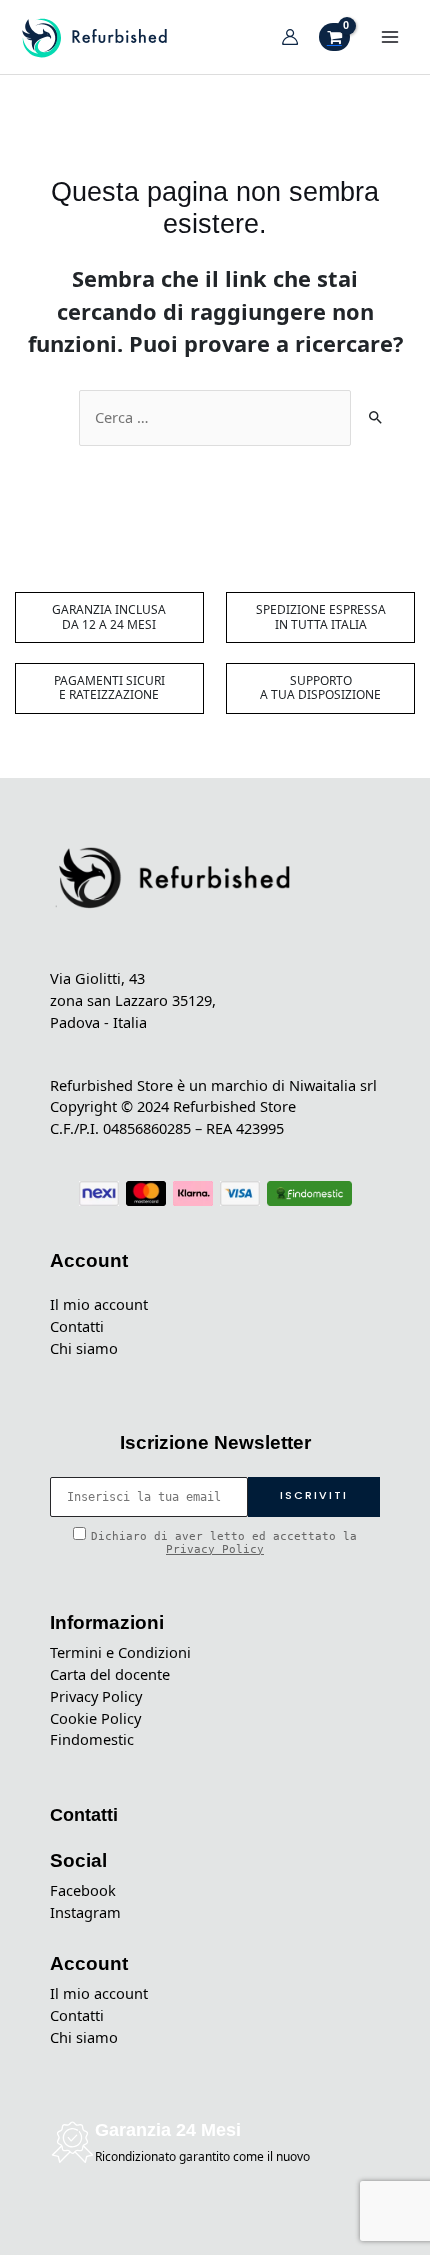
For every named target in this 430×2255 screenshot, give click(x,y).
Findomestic (92, 1739)
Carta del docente (110, 1674)
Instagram (85, 1912)
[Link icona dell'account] (290, 37)
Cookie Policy (95, 1718)
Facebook (83, 1890)
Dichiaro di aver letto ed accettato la (224, 1543)
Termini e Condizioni (120, 1652)
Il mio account (99, 1304)
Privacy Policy (215, 1549)
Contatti (77, 1326)
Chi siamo (84, 1348)
